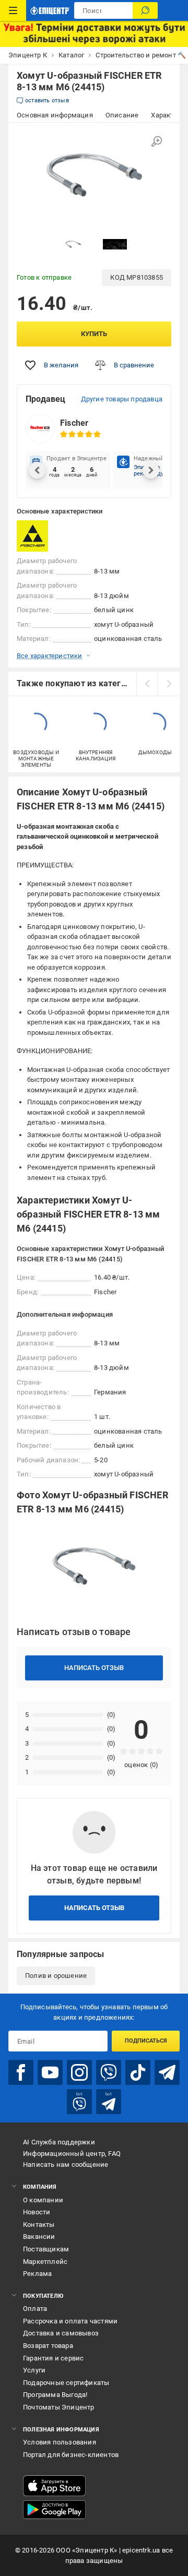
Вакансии (39, 2237)
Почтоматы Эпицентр (59, 2407)
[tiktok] (138, 2072)
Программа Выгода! (55, 2395)
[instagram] (79, 2072)
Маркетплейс (45, 2262)
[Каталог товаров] (13, 10)
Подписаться (146, 2041)
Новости (37, 2212)
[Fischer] (43, 536)
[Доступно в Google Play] (54, 2510)
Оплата (35, 2309)
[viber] (109, 2072)
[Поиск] (145, 10)
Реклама (37, 2274)
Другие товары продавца (122, 399)
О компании (43, 2200)
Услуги (34, 2370)
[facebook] (21, 2072)
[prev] (147, 684)
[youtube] (50, 2072)
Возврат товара (48, 2346)
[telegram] (167, 2072)
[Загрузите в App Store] (54, 2486)
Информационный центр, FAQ (72, 2154)
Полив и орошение (56, 1976)
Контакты (39, 2225)
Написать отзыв (94, 1668)
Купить (94, 334)
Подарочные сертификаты (66, 2383)
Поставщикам (46, 2249)
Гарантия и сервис (53, 2358)
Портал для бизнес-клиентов (71, 2455)
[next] (169, 684)
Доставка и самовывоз (61, 2333)
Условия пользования (60, 2442)
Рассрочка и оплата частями (70, 2321)
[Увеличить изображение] (157, 141)
